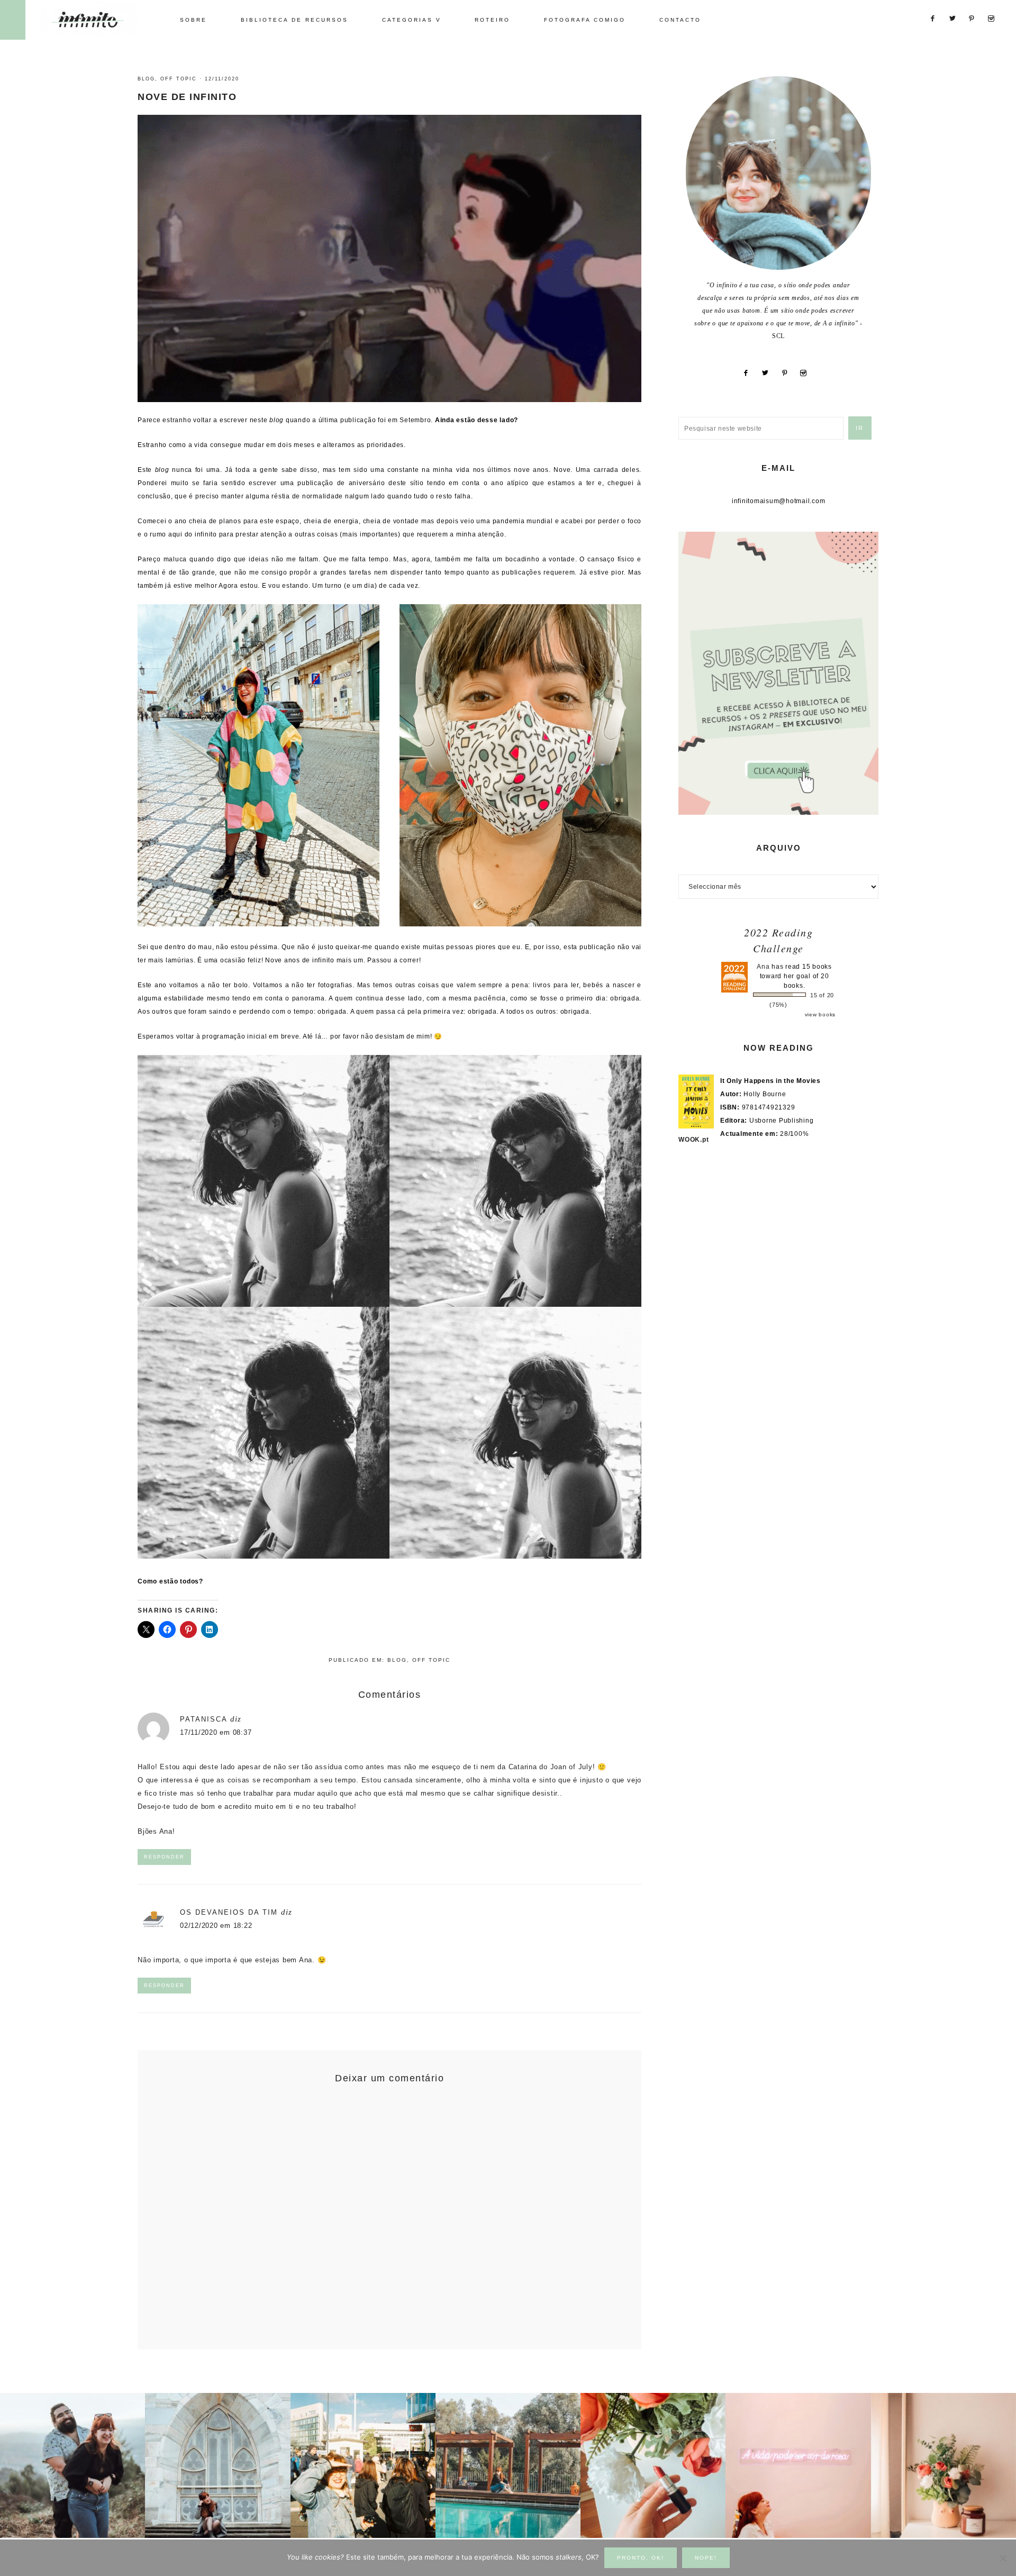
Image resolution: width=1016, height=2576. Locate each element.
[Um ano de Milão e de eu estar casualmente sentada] (217, 2465)
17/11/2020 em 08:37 (216, 1732)
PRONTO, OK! (641, 2558)
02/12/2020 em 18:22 (216, 1926)
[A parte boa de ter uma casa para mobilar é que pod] (944, 2465)
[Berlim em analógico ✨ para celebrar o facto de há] (363, 2465)
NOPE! (706, 2558)
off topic (179, 79)
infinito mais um (99, 19)
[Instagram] (808, 373)
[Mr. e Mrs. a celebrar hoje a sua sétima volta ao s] (72, 2465)
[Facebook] (750, 373)
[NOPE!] (1003, 2558)
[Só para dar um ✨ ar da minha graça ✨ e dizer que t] (798, 2465)
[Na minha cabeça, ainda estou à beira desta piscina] (508, 2465)
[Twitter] (769, 373)
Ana (763, 967)
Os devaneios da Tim (229, 1912)
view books (820, 1014)
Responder (164, 1857)
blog (146, 79)
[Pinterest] (788, 373)
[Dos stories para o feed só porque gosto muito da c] (653, 2465)
